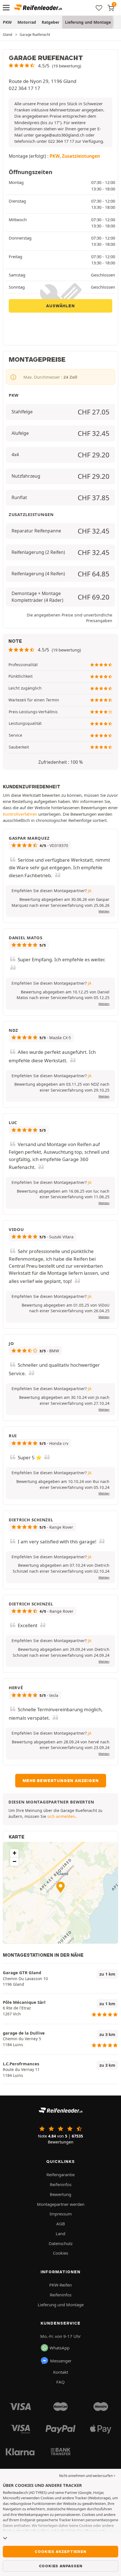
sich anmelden (61, 1816)
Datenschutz (61, 2243)
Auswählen (60, 306)
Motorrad (27, 22)
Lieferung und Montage (88, 22)
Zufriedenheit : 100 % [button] (60, 762)
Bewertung (60, 2194)
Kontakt (61, 2372)
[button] (45, 66)
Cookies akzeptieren (60, 2551)
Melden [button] (104, 911)
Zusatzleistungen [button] (81, 156)
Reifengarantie (60, 2175)
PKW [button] (55, 156)
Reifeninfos (61, 2184)
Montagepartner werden (61, 2204)
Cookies (60, 2253)
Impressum (61, 2214)
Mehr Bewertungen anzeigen (61, 1781)
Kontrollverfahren (20, 814)
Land (60, 2233)
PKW (7, 22)
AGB (61, 2224)
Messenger (61, 2361)
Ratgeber (51, 22)
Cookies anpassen (61, 2566)
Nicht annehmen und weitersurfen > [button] (87, 2476)
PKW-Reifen (60, 2285)
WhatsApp (60, 2348)
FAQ (60, 2382)
